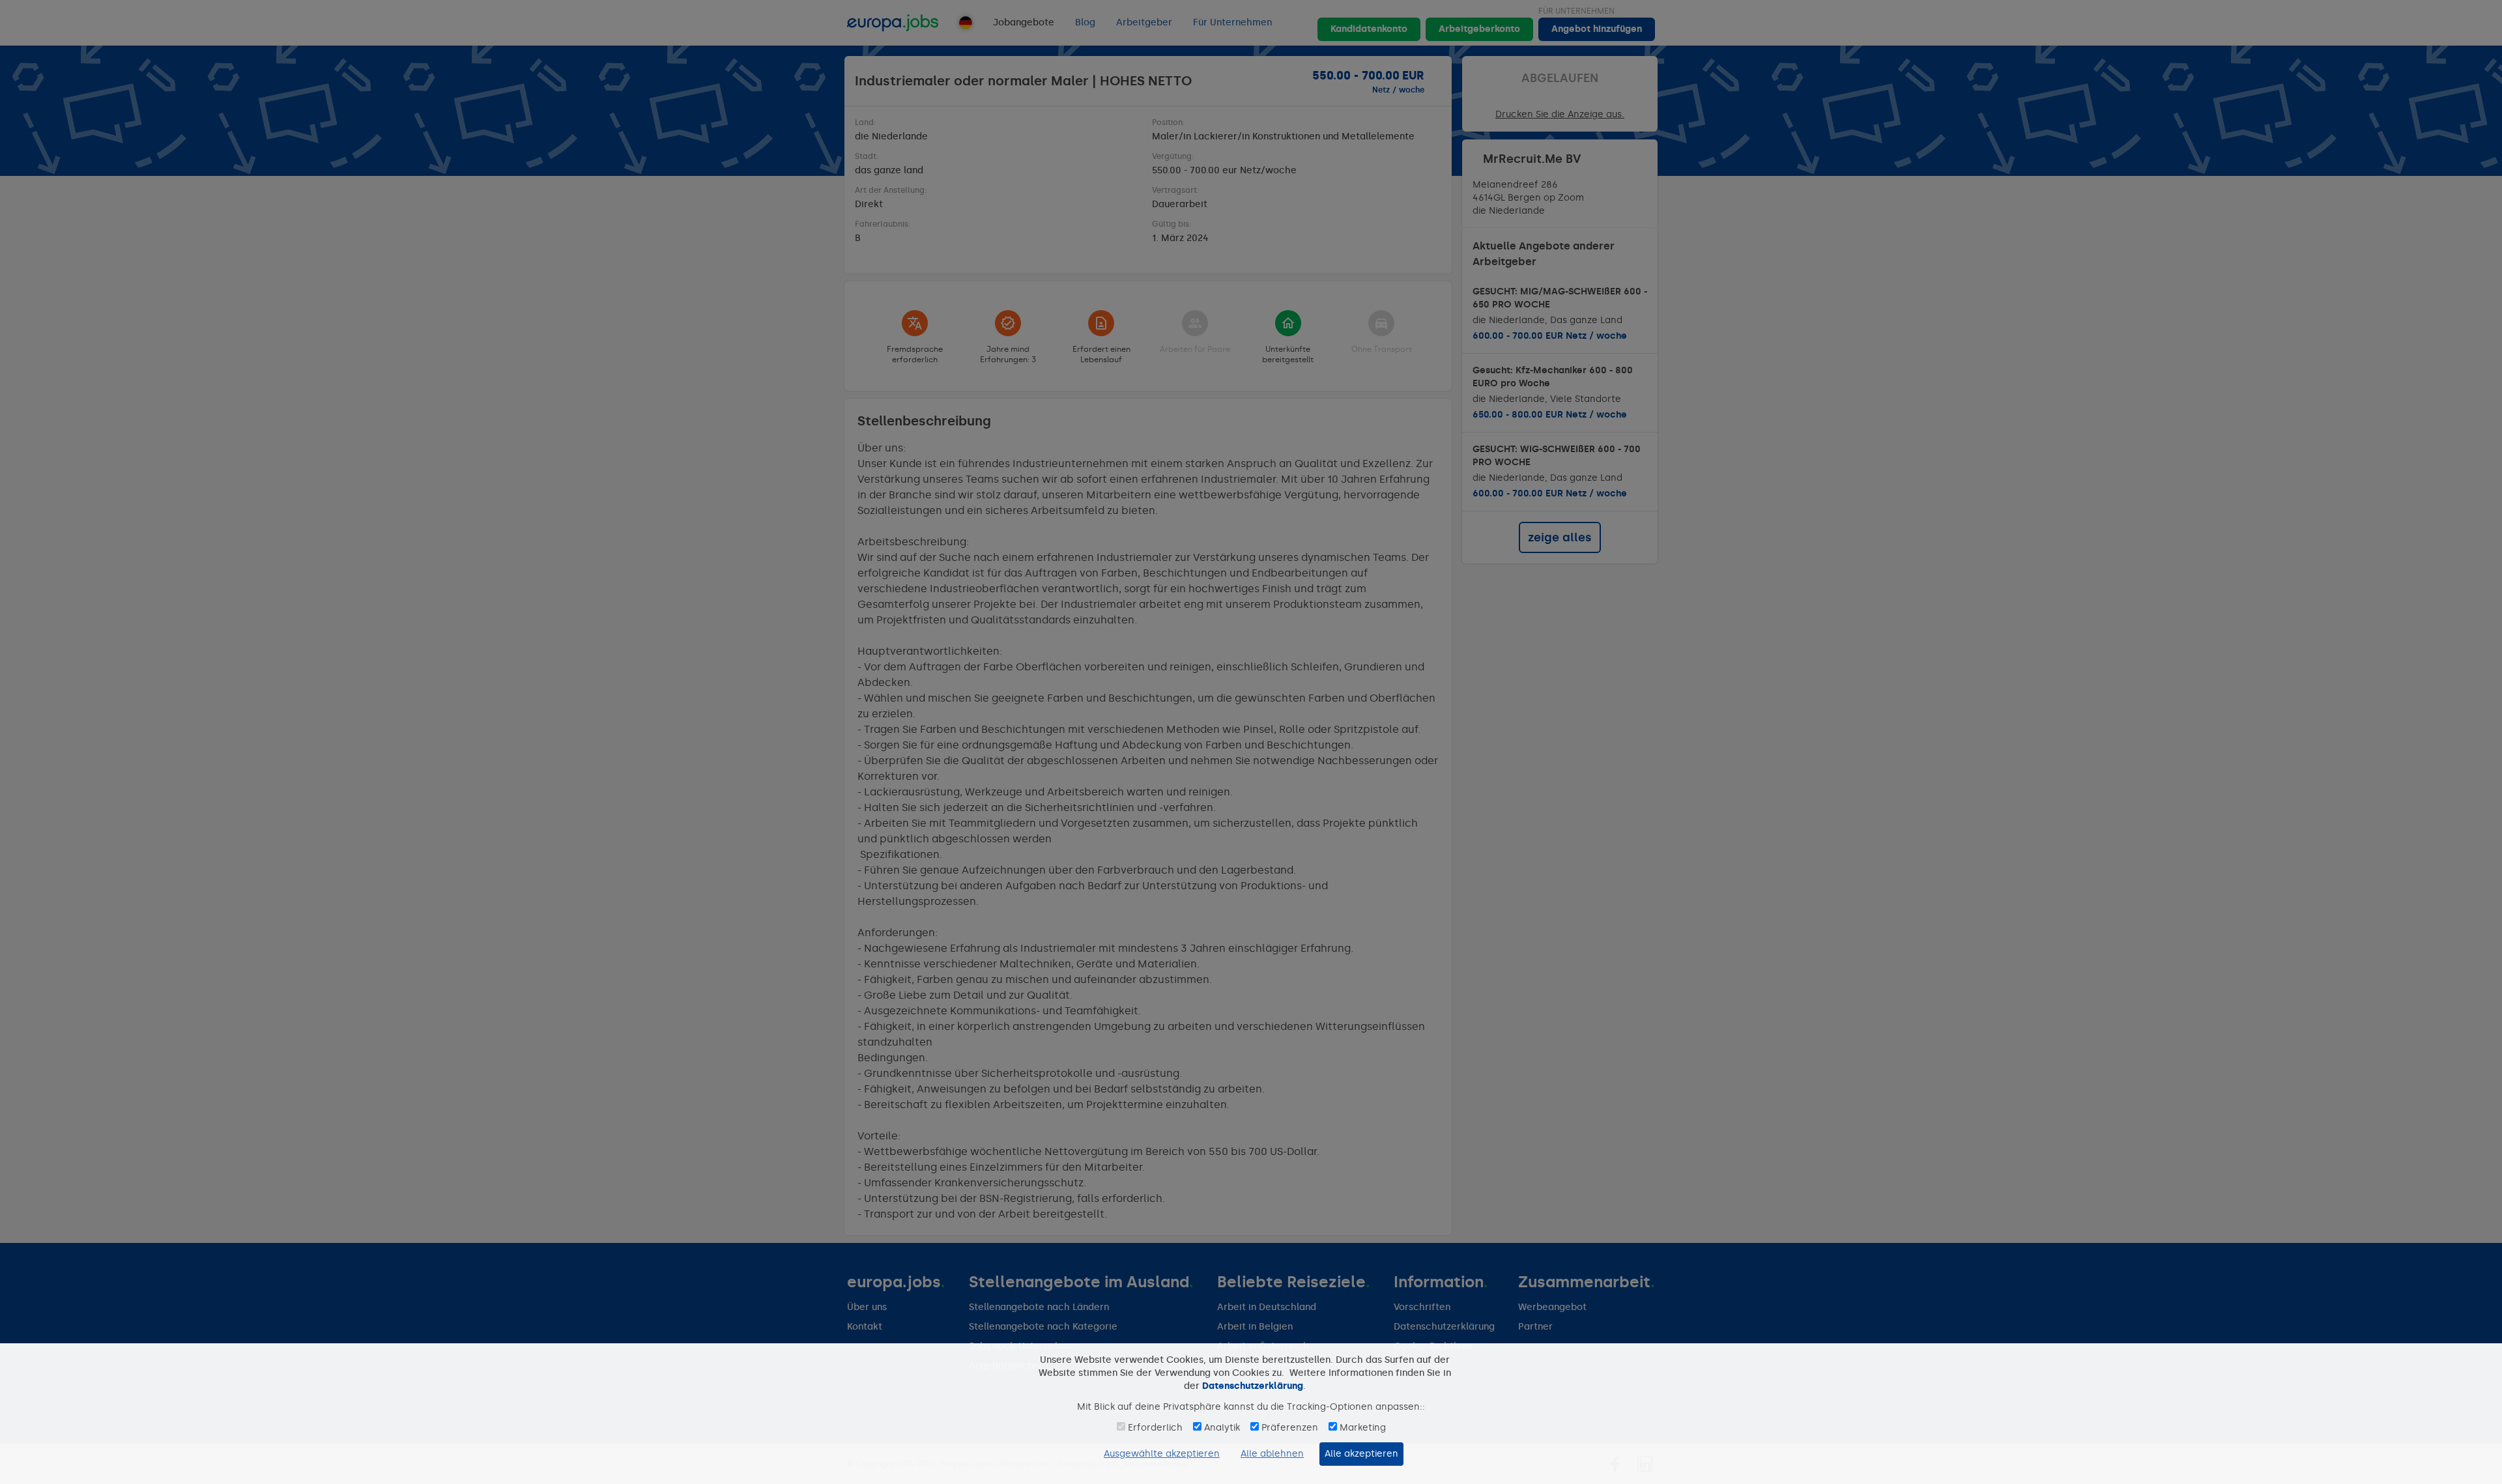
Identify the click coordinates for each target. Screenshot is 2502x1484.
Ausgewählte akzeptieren (1162, 1454)
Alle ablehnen (1272, 1454)
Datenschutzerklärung (1253, 1386)
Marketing (1363, 1428)
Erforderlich (1155, 1428)
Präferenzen (1290, 1428)
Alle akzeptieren (1361, 1454)
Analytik (1222, 1428)
